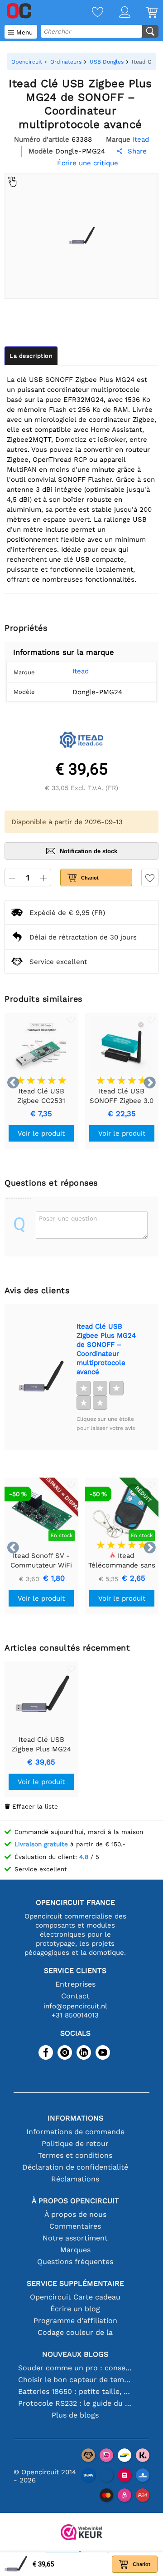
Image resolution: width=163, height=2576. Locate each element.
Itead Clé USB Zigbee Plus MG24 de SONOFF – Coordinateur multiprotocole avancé (106, 1349)
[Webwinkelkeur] (81, 2533)
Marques (75, 2250)
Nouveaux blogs (75, 2354)
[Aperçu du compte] (117, 13)
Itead (81, 671)
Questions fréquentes (75, 2262)
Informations (75, 2118)
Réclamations (75, 2179)
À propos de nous (75, 2214)
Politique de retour (75, 2143)
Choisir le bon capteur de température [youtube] (75, 2380)
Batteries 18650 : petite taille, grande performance (75, 2391)
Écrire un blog (75, 2309)
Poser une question (68, 1218)
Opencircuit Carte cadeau (75, 2297)
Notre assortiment (75, 2238)
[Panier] (144, 13)
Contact (75, 1996)
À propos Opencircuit (75, 2201)
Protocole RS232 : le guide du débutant (75, 2403)
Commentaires (75, 2226)
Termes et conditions (75, 2155)
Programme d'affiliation (75, 2321)
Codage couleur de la (75, 2332)
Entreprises (75, 1984)
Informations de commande (75, 2132)
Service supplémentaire (75, 2283)
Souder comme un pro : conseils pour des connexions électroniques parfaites (75, 2368)
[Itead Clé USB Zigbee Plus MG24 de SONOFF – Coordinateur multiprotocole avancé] (40, 1377)
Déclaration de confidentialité (75, 2167)
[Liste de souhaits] (90, 13)
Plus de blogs (75, 2415)
